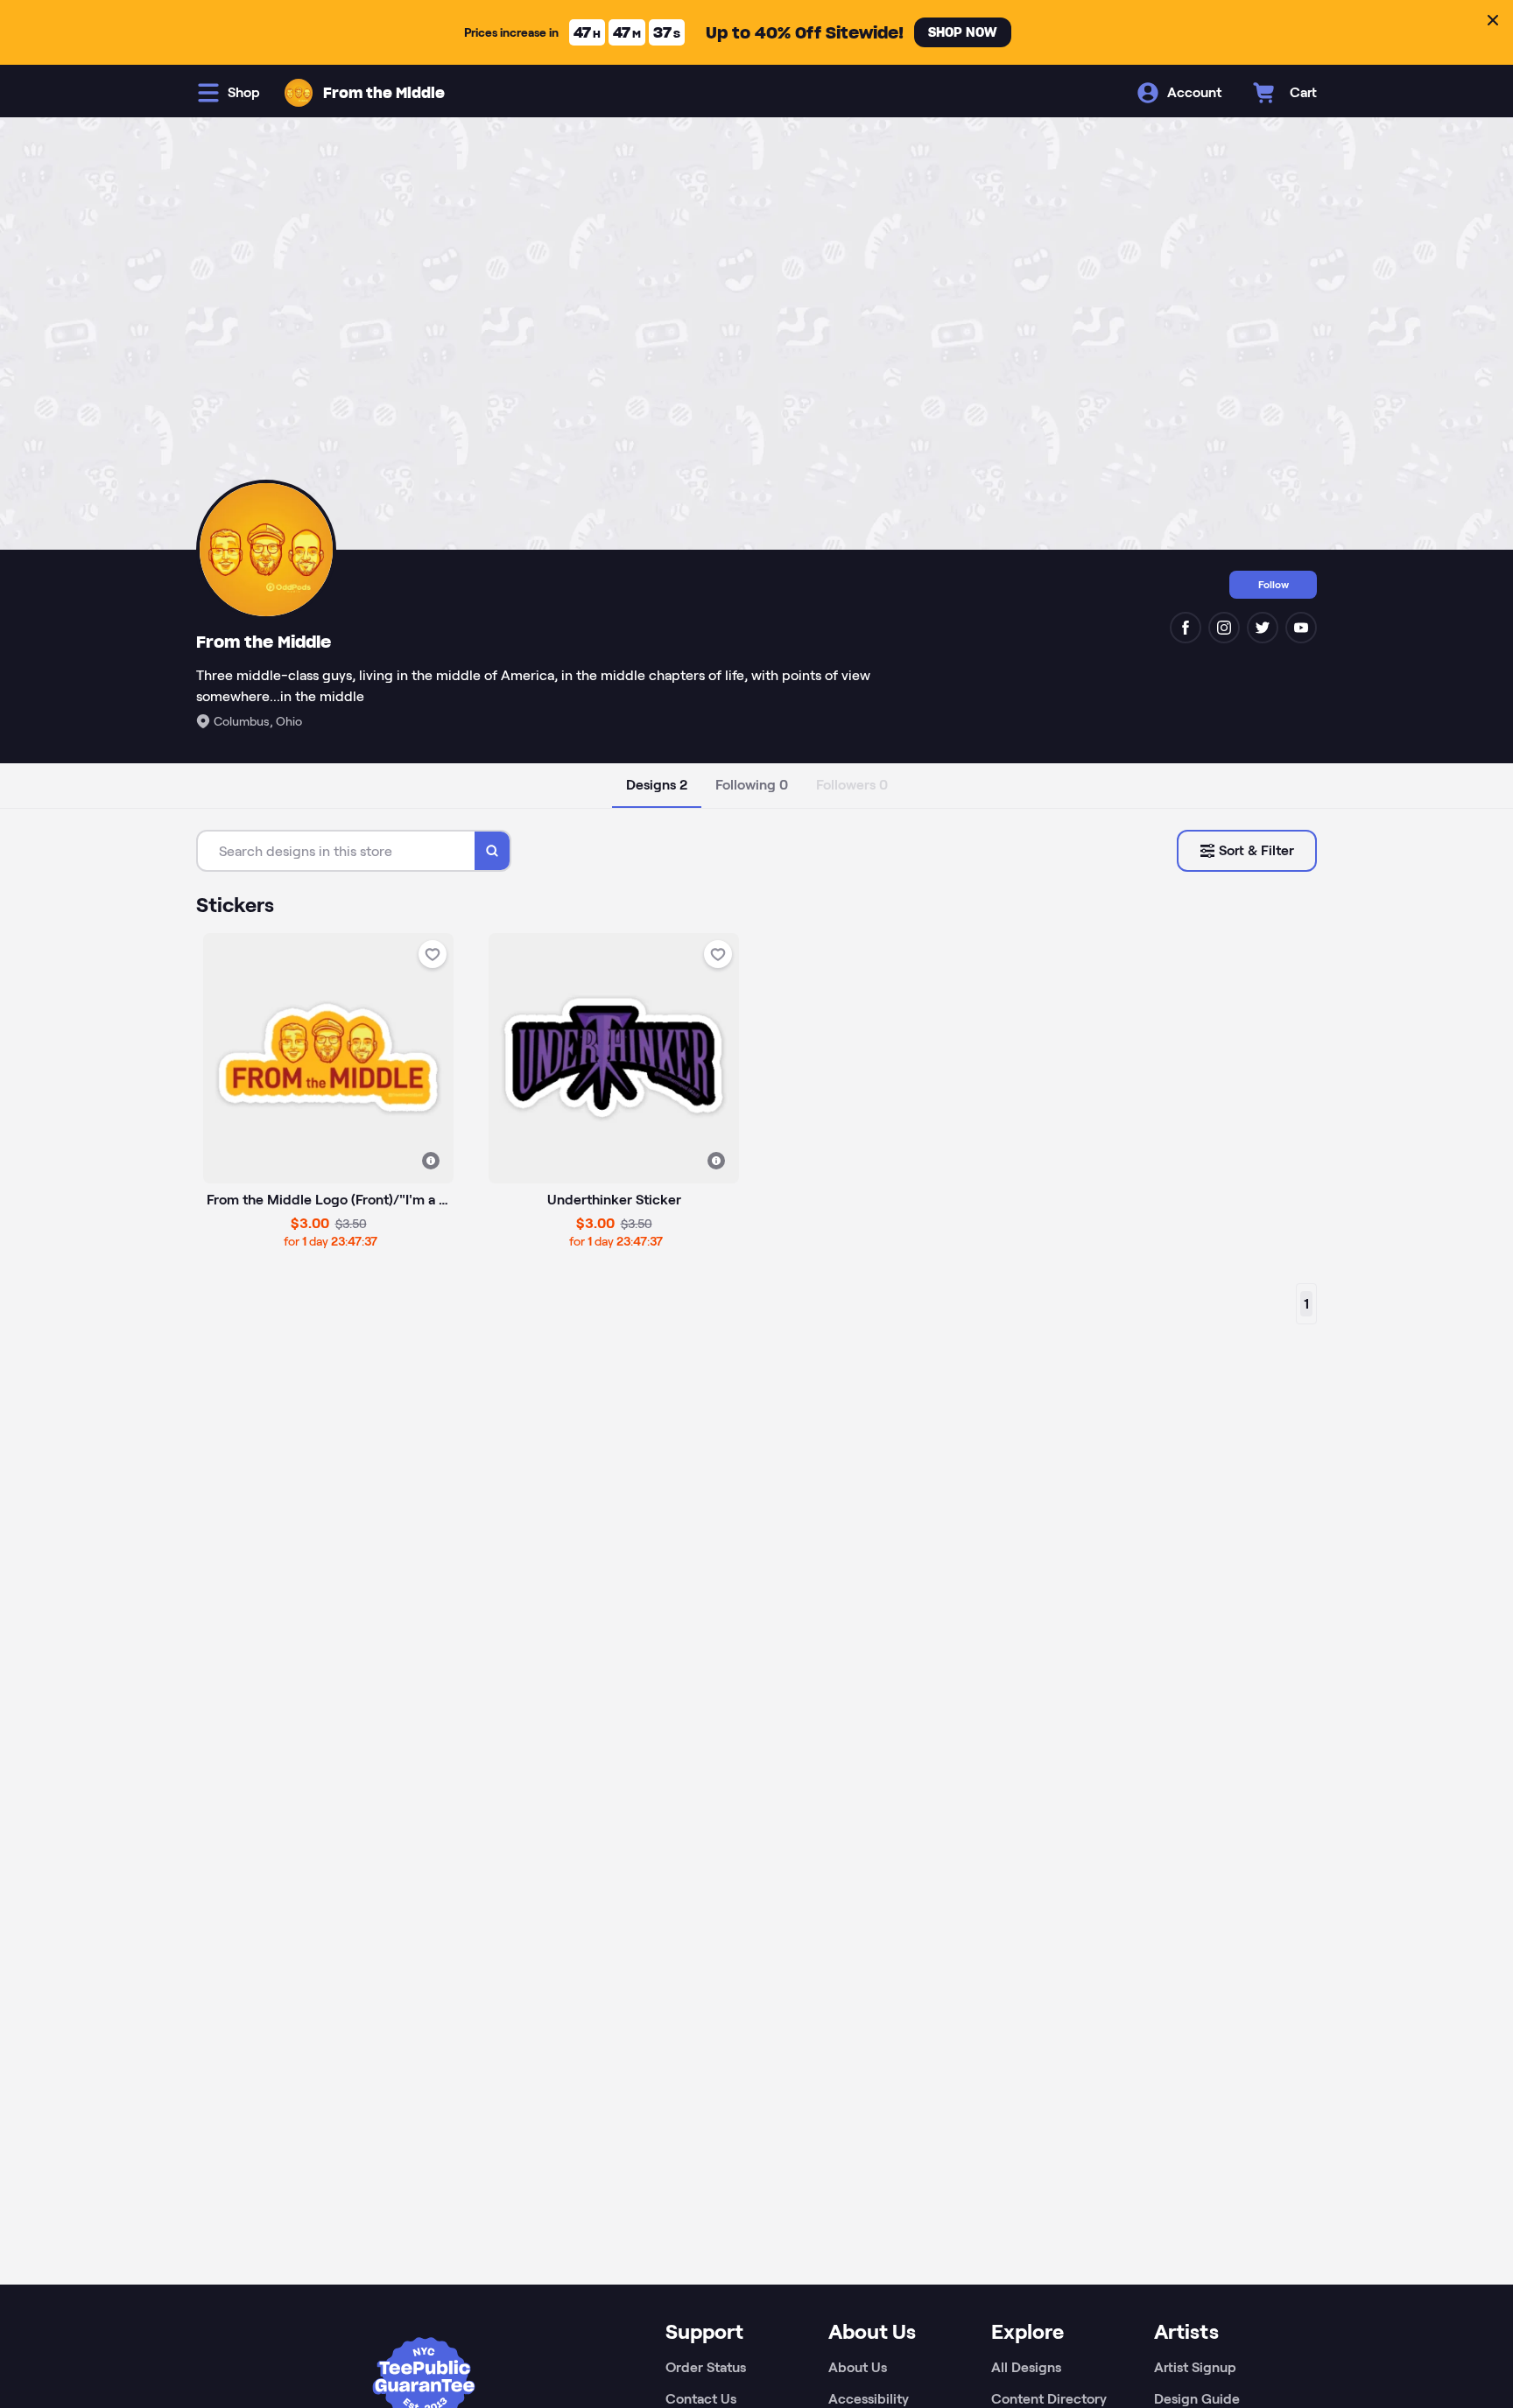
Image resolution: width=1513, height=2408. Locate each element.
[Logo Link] (299, 93)
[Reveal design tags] (431, 1161)
